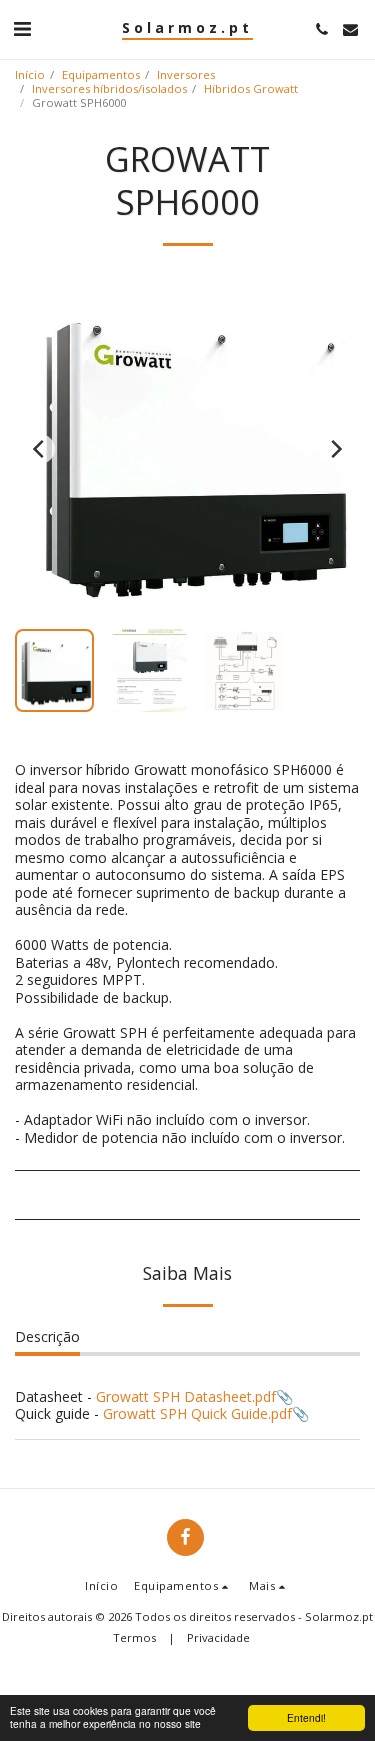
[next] (335, 449)
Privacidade (218, 1637)
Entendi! (306, 1717)
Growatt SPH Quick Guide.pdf (197, 1413)
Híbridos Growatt (251, 88)
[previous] (40, 449)
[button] (22, 28)
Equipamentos (101, 74)
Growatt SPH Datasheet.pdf (186, 1396)
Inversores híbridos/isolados (109, 88)
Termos (134, 1637)
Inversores (186, 74)
